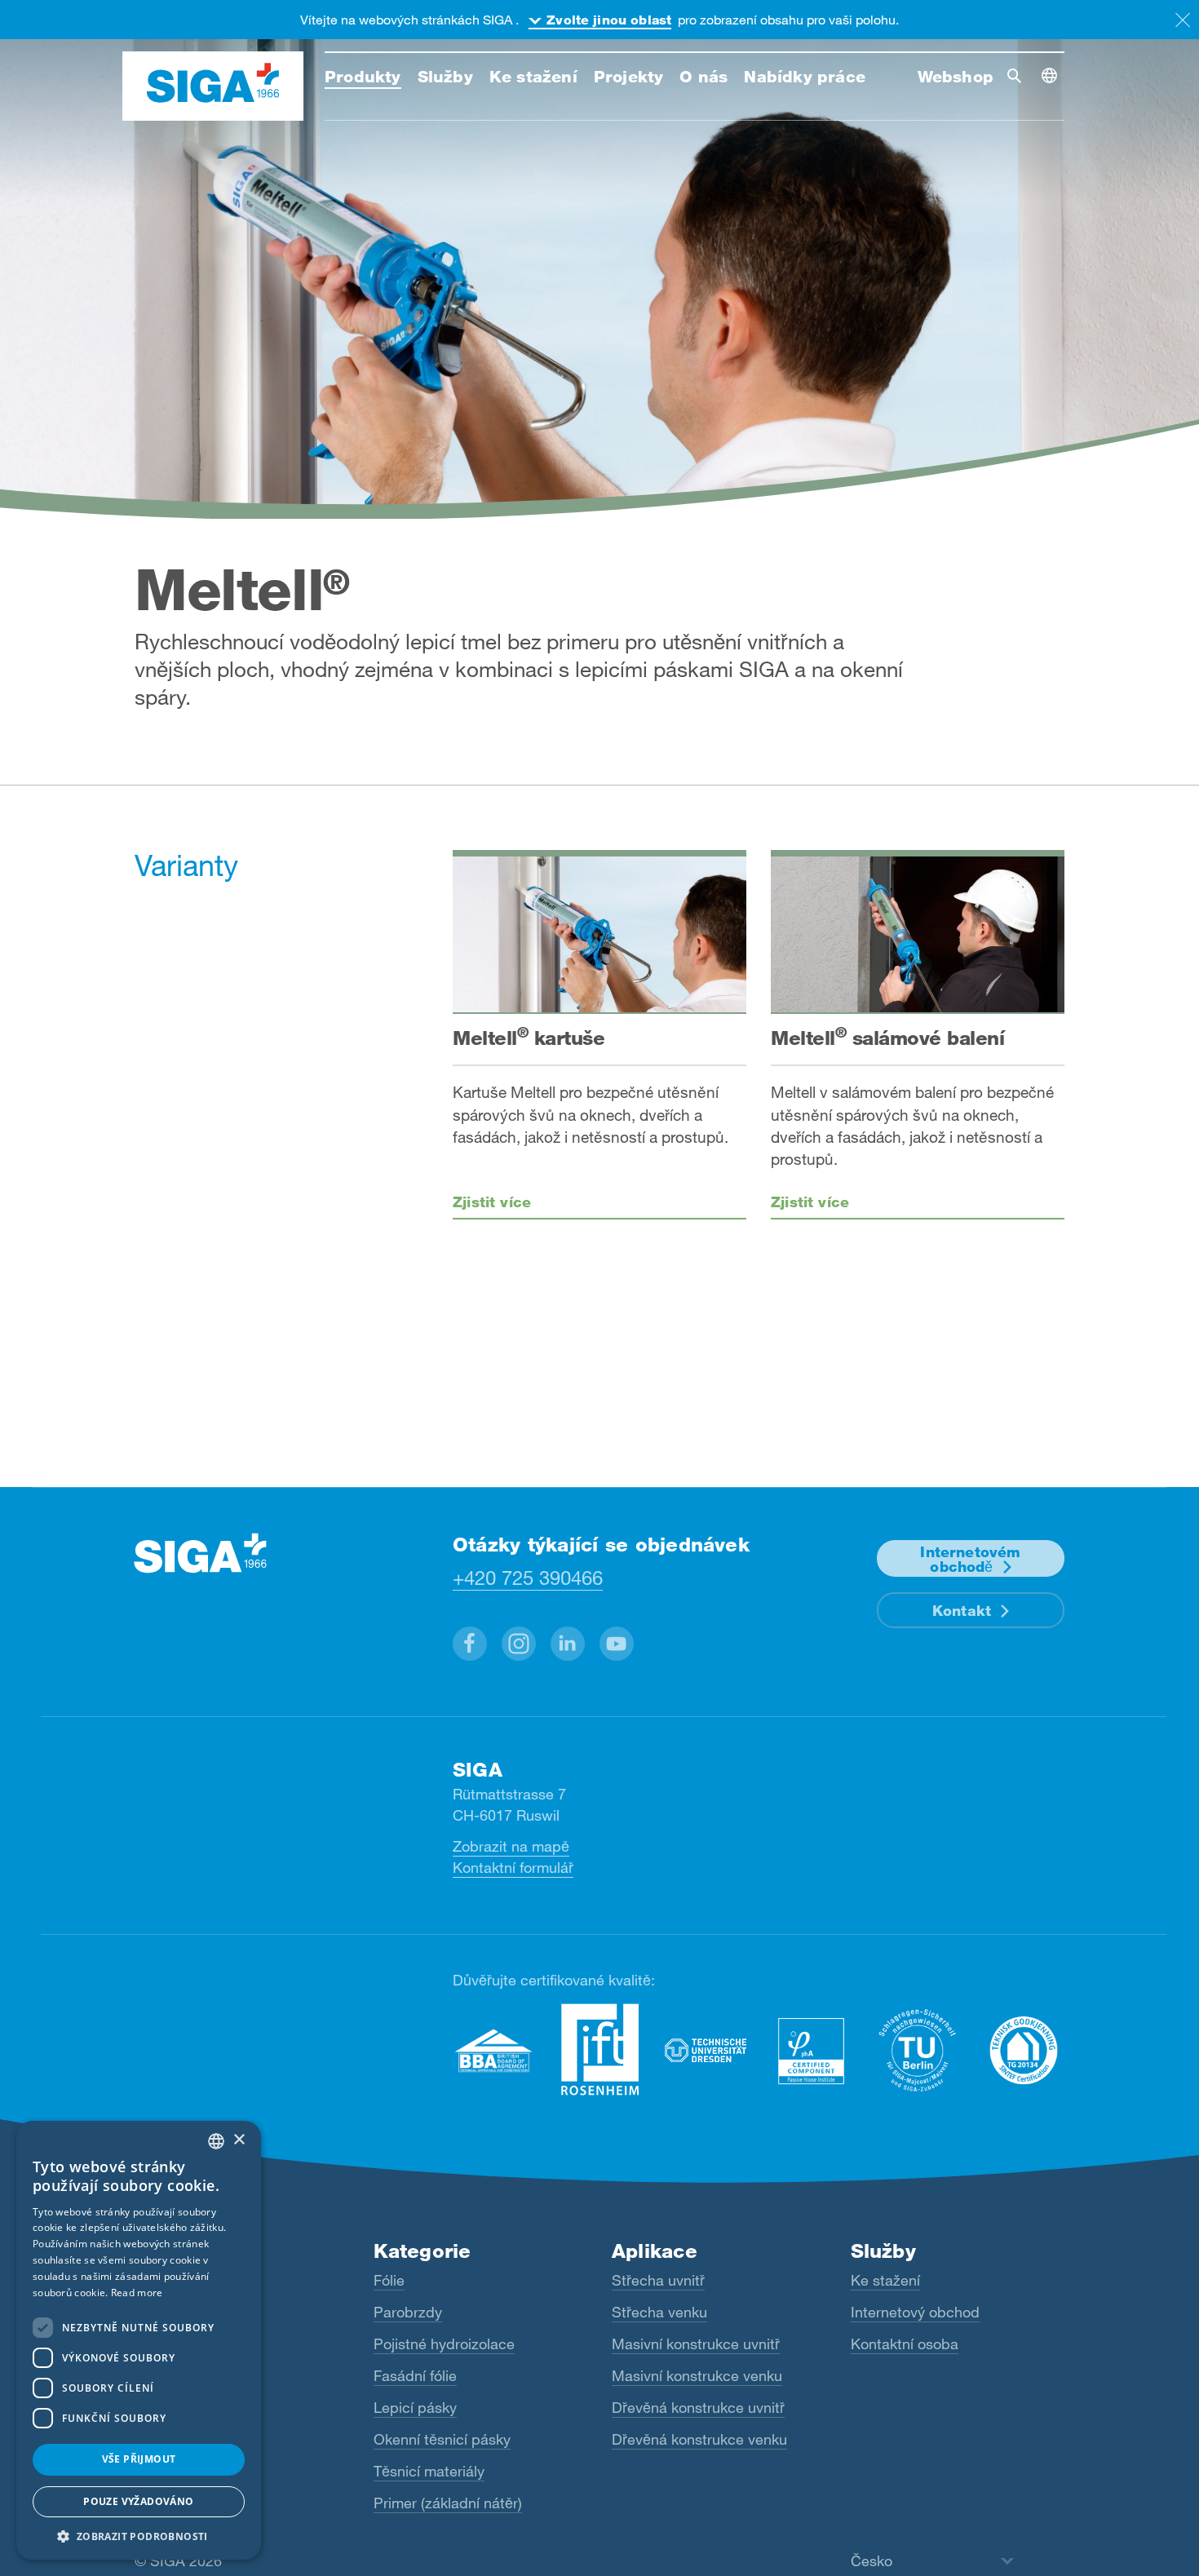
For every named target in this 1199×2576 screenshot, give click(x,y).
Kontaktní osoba (905, 2344)
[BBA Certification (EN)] (493, 2050)
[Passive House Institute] (812, 2050)
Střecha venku (659, 2312)
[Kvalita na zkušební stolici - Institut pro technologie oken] (599, 2050)
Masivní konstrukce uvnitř (696, 2344)
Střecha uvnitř (658, 2280)
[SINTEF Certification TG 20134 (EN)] (1024, 2050)
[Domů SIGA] (213, 86)
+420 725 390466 (528, 1577)
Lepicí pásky (415, 2407)
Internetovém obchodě (970, 1559)
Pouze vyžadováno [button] (138, 2501)
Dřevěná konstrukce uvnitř (698, 2407)
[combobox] (216, 2141)
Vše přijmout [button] (139, 2459)
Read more (137, 2293)
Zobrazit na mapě (511, 1846)
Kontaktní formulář (513, 1867)
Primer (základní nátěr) (448, 2503)
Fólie (389, 2280)
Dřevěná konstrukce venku (699, 2439)
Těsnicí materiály (429, 2471)
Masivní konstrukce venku (697, 2375)
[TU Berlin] (918, 2050)
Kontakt (962, 1610)
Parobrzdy (408, 2312)
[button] (470, 1644)
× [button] (239, 2140)
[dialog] (139, 2340)
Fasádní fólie (415, 2375)
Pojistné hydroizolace (444, 2344)
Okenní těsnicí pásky (442, 2439)
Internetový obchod (915, 2312)
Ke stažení (885, 2280)
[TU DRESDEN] (706, 2050)
